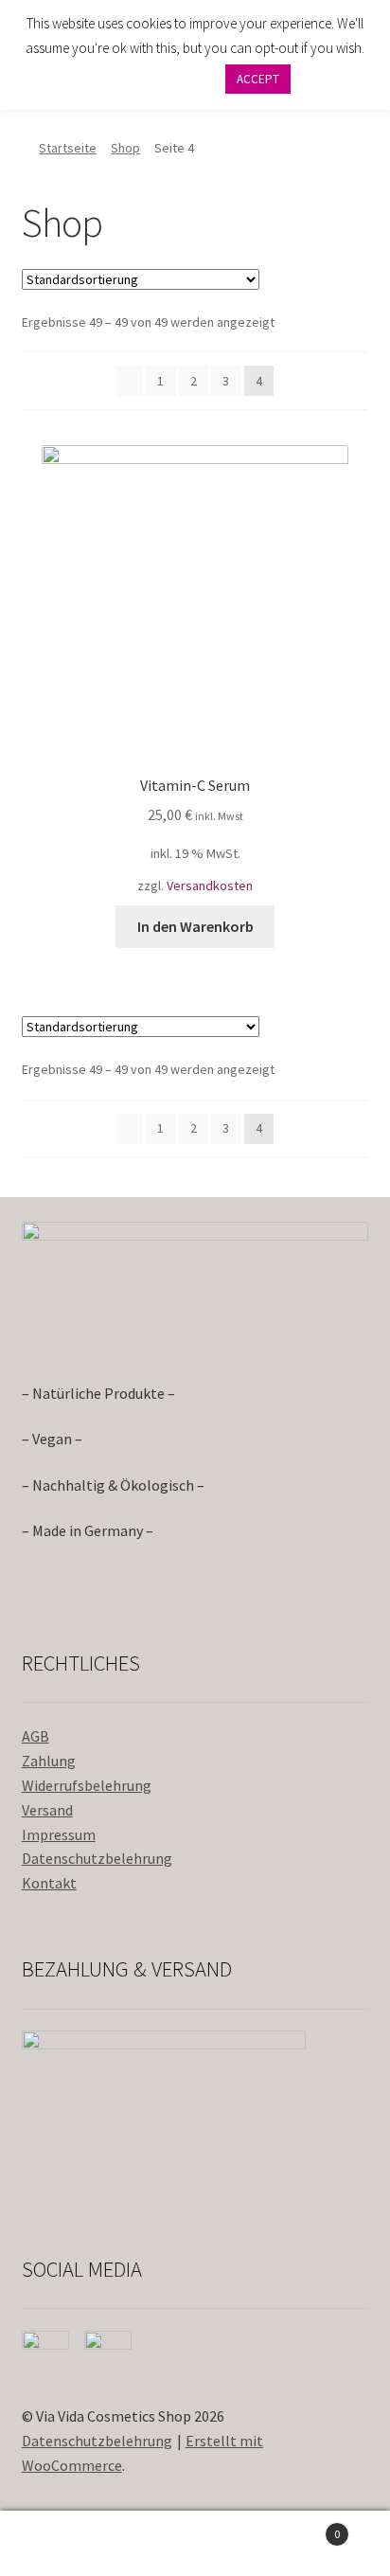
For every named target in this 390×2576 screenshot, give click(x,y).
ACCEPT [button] (258, 79)
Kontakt (49, 1883)
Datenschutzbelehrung (97, 1858)
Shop (125, 148)
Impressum (59, 1834)
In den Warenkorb (195, 926)
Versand (47, 1810)
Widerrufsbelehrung (87, 1785)
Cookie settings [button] (158, 78)
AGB (35, 1736)
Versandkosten (210, 885)
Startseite (68, 148)
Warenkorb (301, 2527)
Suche (195, 2544)
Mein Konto (65, 2544)
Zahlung (49, 1761)
